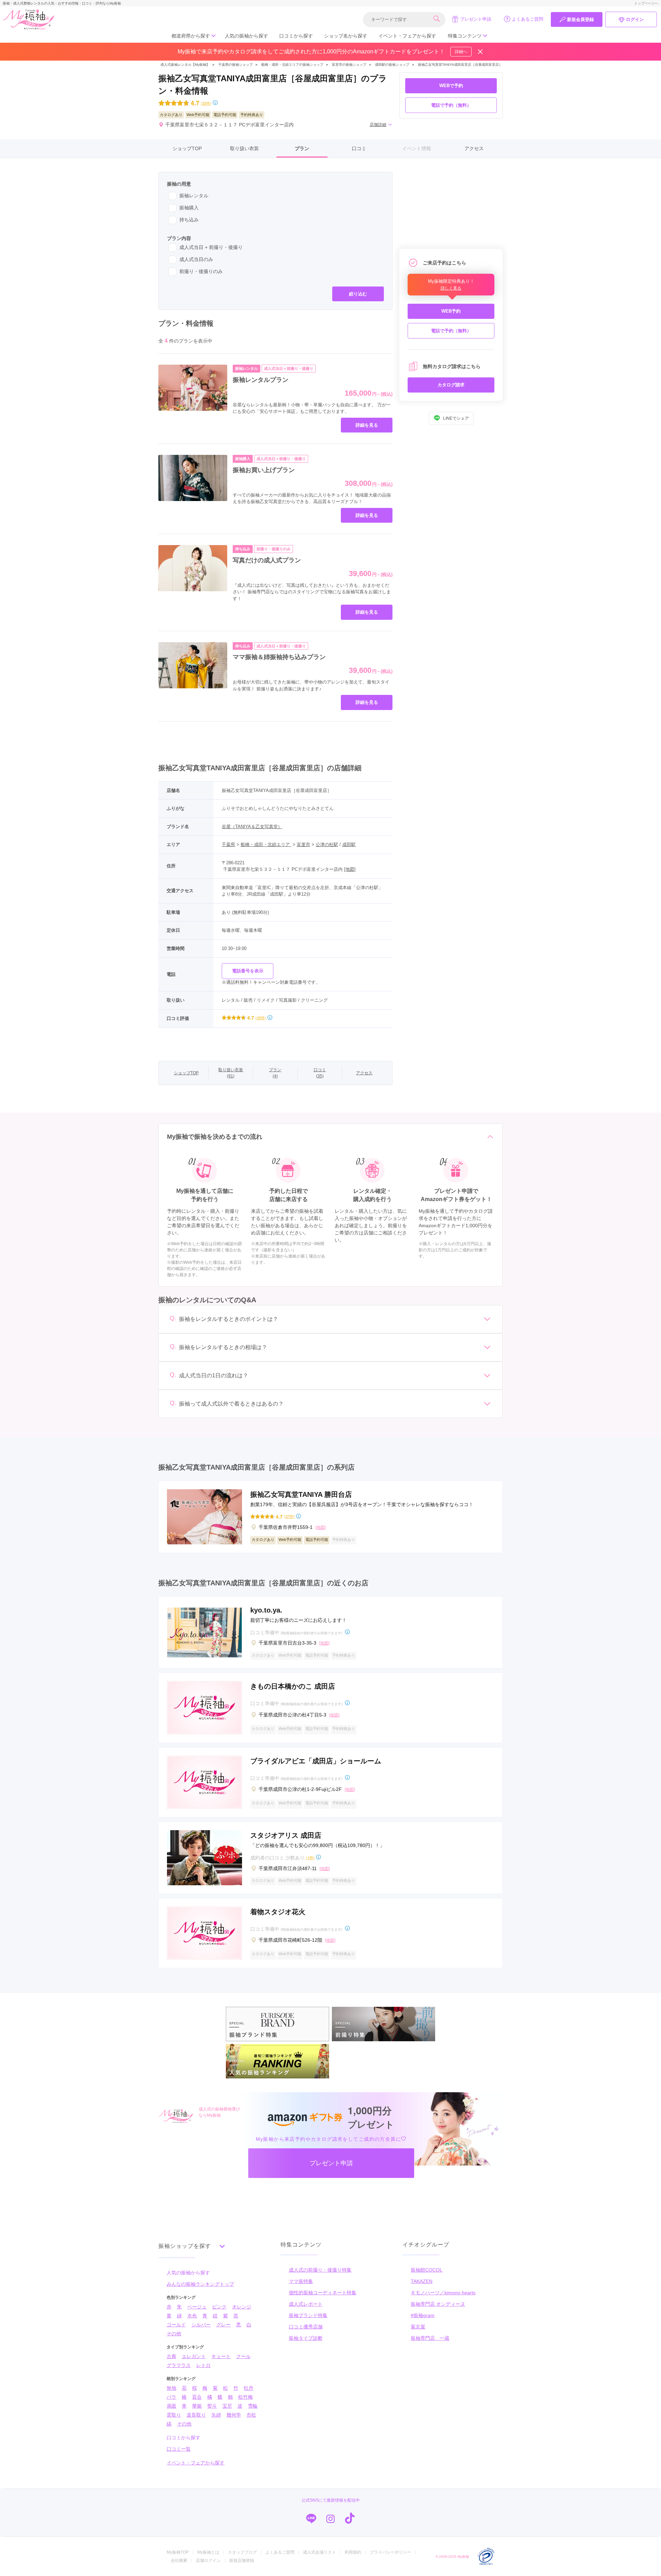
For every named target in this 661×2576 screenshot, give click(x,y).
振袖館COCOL (427, 2270)
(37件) (289, 1516)
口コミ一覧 (179, 2449)
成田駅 (349, 844)
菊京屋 (418, 2327)
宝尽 (227, 2406)
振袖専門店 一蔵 (430, 2338)
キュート (221, 2356)
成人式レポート (306, 2304)
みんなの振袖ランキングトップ (200, 2284)
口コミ (359, 148)
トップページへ (646, 3)
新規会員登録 (580, 19)
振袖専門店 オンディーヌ (438, 2304)
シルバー (201, 2325)
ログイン (635, 19)
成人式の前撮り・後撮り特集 (320, 2270)
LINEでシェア (456, 418)
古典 (171, 2356)
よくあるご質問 (528, 19)
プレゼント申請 (476, 19)
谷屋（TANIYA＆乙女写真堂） (252, 827)
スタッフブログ (242, 2552)
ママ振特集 (301, 2281)
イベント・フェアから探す (407, 36)
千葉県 (228, 844)
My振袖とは (208, 2552)
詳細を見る (367, 425)
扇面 (171, 2406)
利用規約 (353, 2552)
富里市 (303, 844)
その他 (174, 2334)
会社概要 (179, 2561)
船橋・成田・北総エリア (266, 844)
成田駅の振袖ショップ (392, 65)
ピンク (219, 2307)
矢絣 (216, 2415)
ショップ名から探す (346, 36)
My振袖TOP (178, 2552)
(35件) (206, 103)
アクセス (474, 148)
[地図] (350, 869)
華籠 (197, 2406)
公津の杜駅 (327, 844)
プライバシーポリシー (390, 2552)
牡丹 (249, 2388)
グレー (223, 2325)
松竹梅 (245, 2397)
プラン (302, 148)
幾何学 (234, 2415)
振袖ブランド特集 (308, 2315)
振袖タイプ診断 (306, 2338)
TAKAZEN (422, 2281)
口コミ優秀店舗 (306, 2327)
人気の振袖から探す (246, 36)
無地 (171, 2388)
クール (243, 2356)
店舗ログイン (208, 2561)
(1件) (310, 1858)
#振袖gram (423, 2315)
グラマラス (179, 2365)
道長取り (196, 2415)
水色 (192, 2316)
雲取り (174, 2415)
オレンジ (242, 2307)
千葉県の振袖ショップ (235, 65)
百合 (197, 2397)
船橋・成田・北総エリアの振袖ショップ (292, 65)
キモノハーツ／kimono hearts (443, 2293)
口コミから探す (296, 36)
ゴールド (176, 2325)
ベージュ (197, 2307)
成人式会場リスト (319, 2552)
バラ (171, 2397)
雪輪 (253, 2406)
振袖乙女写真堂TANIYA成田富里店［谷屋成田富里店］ (460, 65)
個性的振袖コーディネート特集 (323, 2293)
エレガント (194, 2356)
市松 (251, 2415)
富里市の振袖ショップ (349, 65)
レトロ (203, 2365)
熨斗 (212, 2406)
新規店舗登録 (242, 2561)
